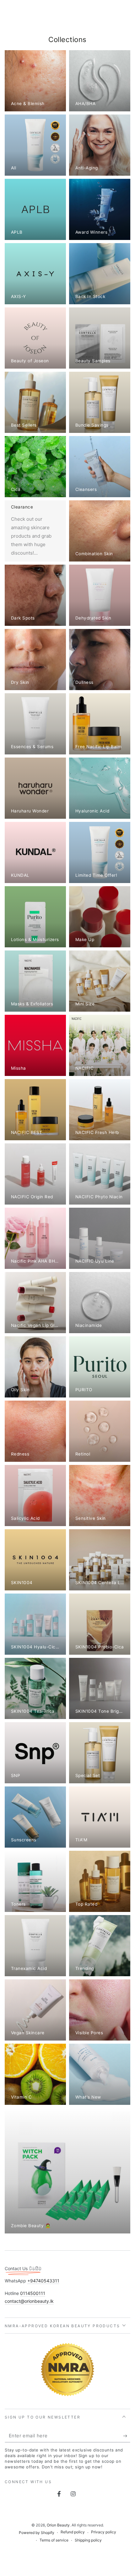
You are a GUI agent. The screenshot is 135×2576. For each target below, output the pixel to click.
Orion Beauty (58, 2525)
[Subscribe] (127, 2436)
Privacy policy (104, 2532)
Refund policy (73, 2532)
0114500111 (33, 2293)
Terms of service (54, 2540)
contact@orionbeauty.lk (29, 2301)
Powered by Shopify (37, 2533)
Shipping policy (88, 2540)
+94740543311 (43, 2281)
